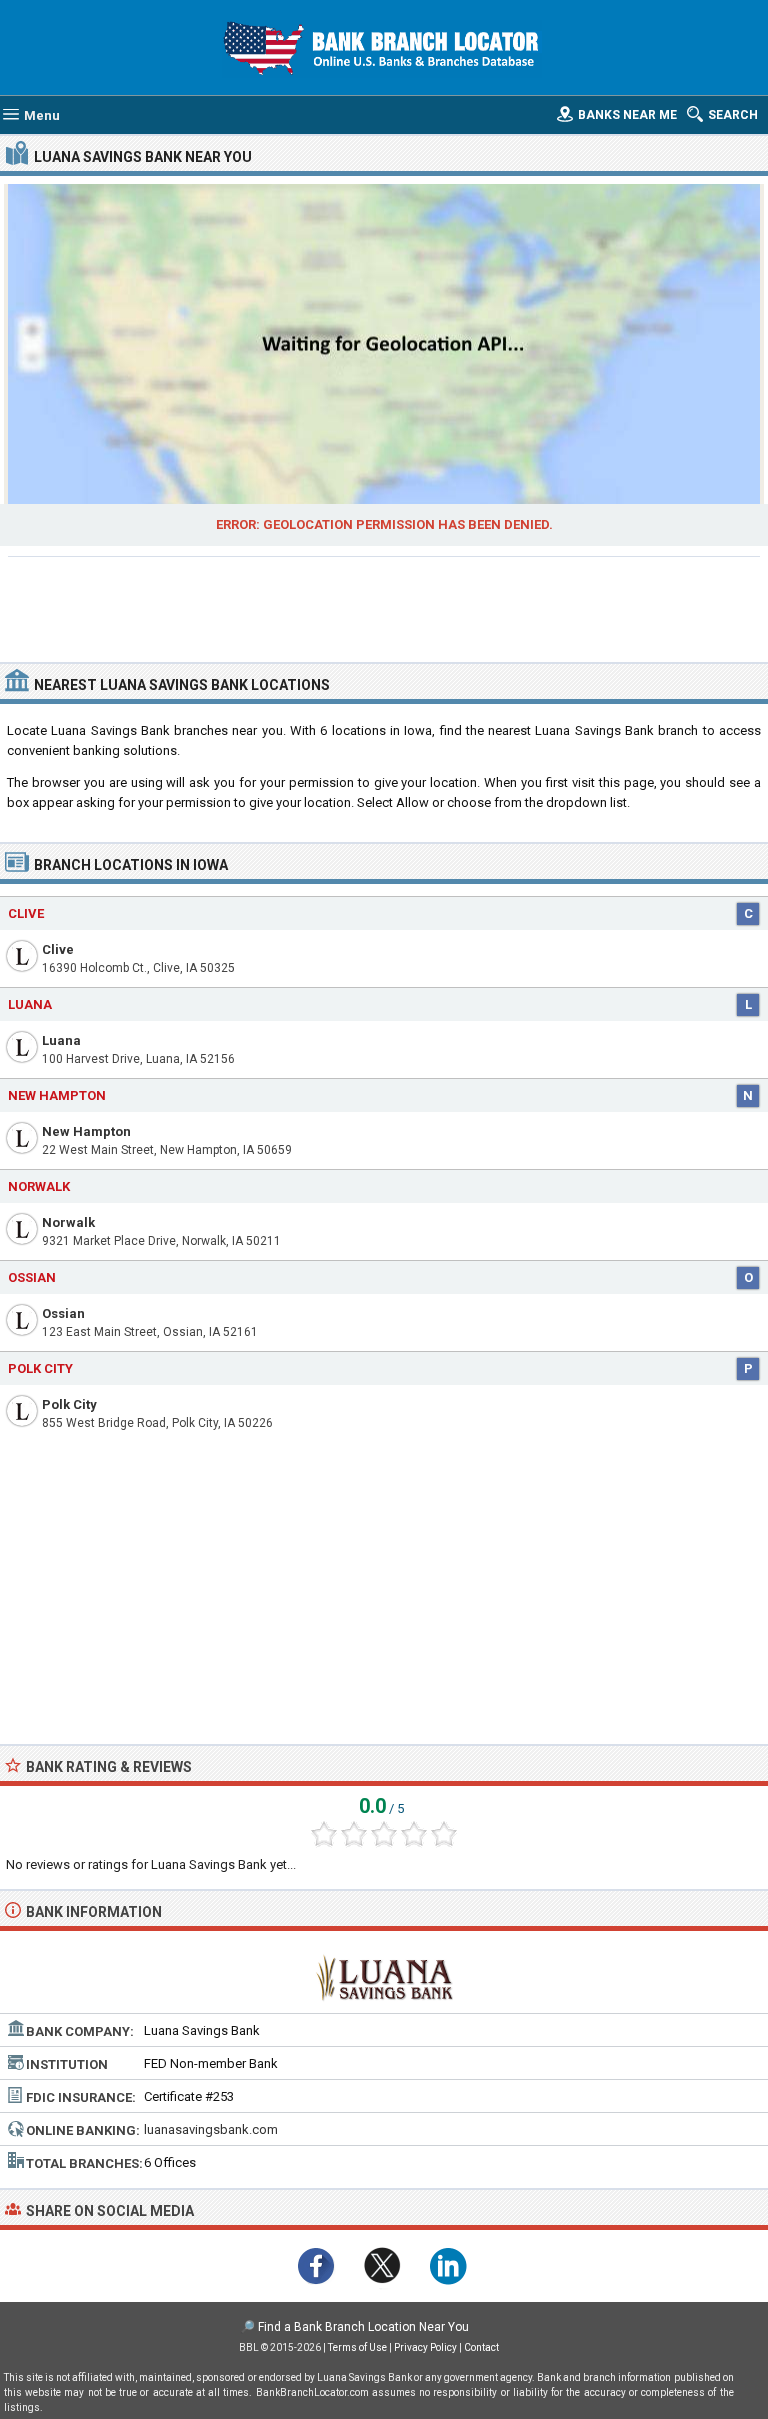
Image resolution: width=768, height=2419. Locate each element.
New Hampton (86, 1131)
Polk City (69, 1404)
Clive (58, 949)
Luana (61, 1040)
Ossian (63, 1313)
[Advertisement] (384, 607)
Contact (481, 2347)
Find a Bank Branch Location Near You (363, 2327)
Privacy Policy (425, 2347)
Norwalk (68, 1222)
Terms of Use (357, 2347)
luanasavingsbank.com (211, 2129)
